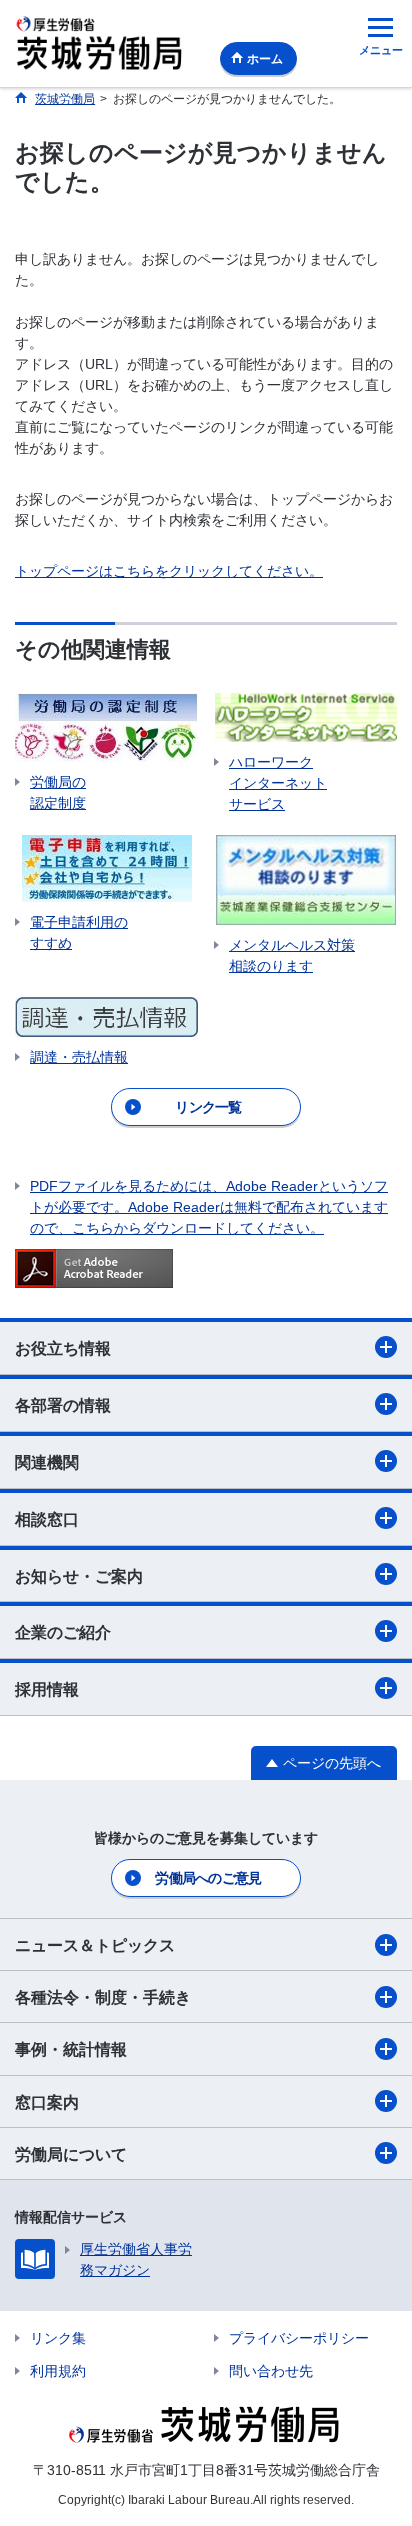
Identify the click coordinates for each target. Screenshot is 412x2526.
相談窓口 (47, 1519)
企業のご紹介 (63, 1632)
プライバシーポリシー (299, 2338)
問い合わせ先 (271, 2371)
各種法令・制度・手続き (103, 1997)
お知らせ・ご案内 (79, 1576)
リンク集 (58, 2338)
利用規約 (58, 2371)
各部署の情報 (63, 1405)
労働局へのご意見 (208, 1878)
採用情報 (47, 1689)
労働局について (71, 2154)
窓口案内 (47, 2102)
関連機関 (47, 1462)
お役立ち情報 (63, 1348)
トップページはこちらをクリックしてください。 (169, 571)
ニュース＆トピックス (95, 1945)
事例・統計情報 (71, 2049)
